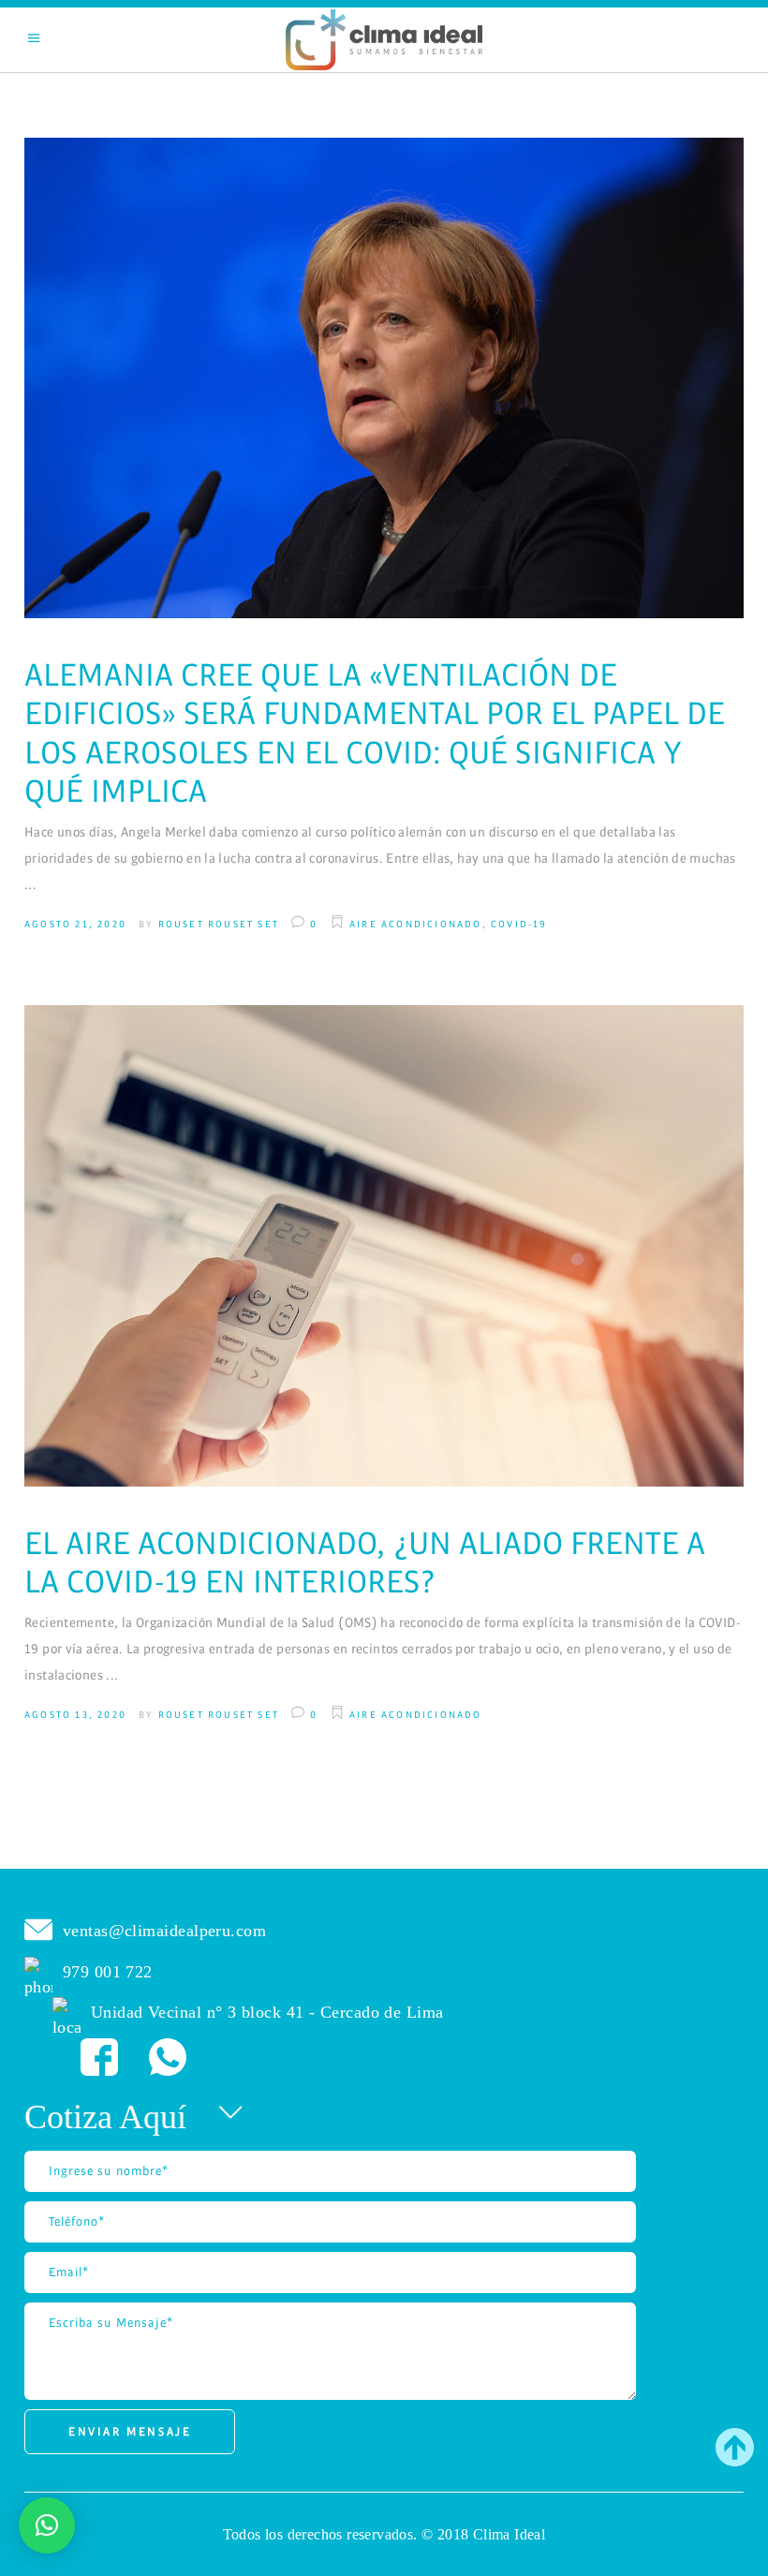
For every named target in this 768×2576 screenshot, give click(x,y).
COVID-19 (519, 924)
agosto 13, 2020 (75, 1715)
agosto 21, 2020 (75, 924)
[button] (47, 2525)
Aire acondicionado (416, 924)
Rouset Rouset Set (219, 924)
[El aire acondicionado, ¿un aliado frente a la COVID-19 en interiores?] (384, 1246)
